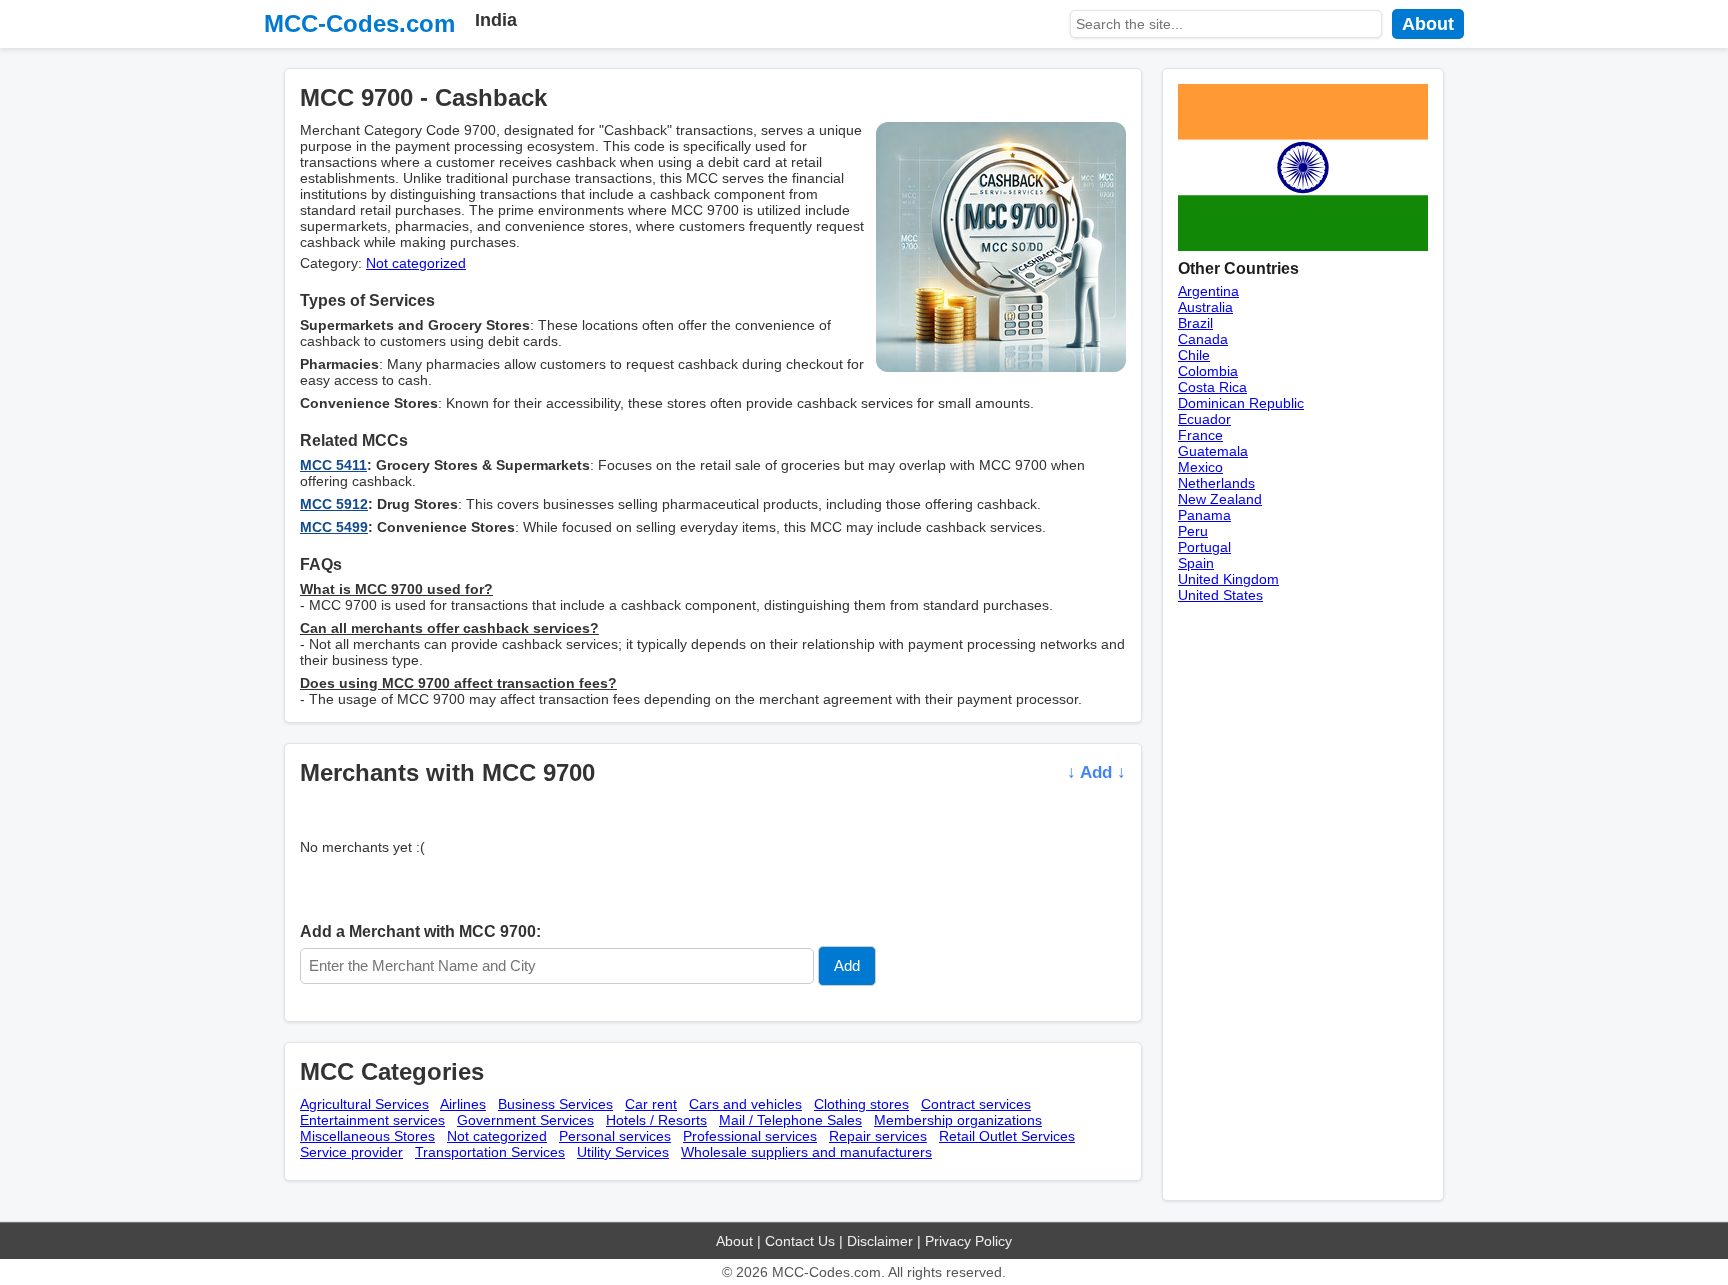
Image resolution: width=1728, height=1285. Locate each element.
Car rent (651, 1104)
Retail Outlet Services (1007, 1136)
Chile (1194, 355)
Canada (1203, 339)
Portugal (1204, 547)
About (1428, 24)
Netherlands (1216, 483)
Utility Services (623, 1152)
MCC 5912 (334, 504)
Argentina (1208, 291)
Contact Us (800, 1241)
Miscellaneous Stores (367, 1136)
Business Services (555, 1104)
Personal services (615, 1136)
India (496, 20)
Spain (1196, 563)
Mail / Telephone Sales (790, 1120)
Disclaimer (880, 1241)
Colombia (1208, 371)
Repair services (878, 1136)
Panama (1204, 515)
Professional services (750, 1136)
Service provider (351, 1152)
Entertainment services (372, 1120)
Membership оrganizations (958, 1120)
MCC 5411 (333, 465)
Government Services (525, 1120)
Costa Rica (1212, 387)
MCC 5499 (334, 527)
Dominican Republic (1241, 403)
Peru (1193, 531)
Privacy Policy (968, 1241)
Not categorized (416, 263)
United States (1220, 595)
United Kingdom (1228, 579)
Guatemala (1213, 451)
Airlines (463, 1104)
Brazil (1195, 323)
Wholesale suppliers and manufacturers (806, 1152)
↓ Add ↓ (1096, 772)
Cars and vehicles (745, 1104)
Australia (1205, 307)
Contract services (976, 1104)
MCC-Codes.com (359, 23)
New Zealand (1220, 499)
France (1200, 435)
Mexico (1200, 467)
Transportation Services (490, 1152)
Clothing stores (861, 1104)
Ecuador (1204, 419)
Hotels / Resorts (656, 1120)
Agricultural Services (364, 1104)
